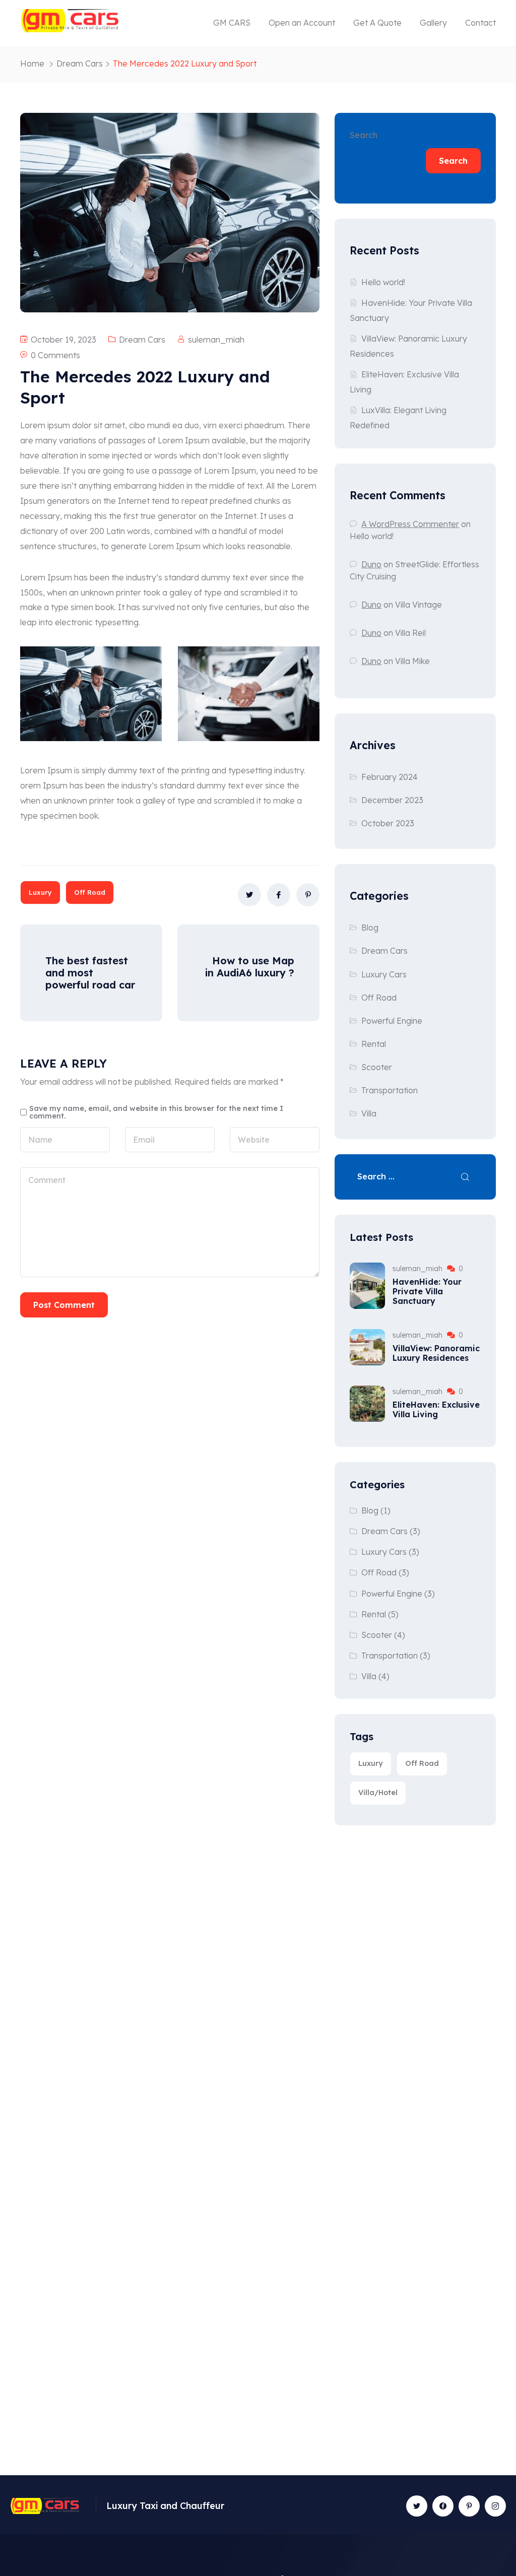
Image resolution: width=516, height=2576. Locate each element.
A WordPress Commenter (410, 524)
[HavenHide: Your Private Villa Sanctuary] (367, 1286)
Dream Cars (80, 63)
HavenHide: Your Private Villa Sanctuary (427, 1291)
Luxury (40, 892)
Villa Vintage (418, 605)
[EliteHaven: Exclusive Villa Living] (367, 1404)
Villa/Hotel (378, 1793)
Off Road (90, 892)
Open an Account (302, 23)
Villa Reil (410, 633)
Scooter (377, 1067)
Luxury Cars (384, 974)
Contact (480, 23)
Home (32, 63)
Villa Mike (412, 661)
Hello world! (383, 282)
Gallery (433, 23)
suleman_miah (216, 340)
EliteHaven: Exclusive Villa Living (436, 1409)
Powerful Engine (392, 1021)
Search (364, 135)
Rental (374, 1044)
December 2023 (392, 800)
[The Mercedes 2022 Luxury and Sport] (249, 895)
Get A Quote (377, 23)
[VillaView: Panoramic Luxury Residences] (367, 1347)
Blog (370, 928)
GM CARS (232, 23)
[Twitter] (417, 2506)
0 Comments (55, 355)
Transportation (390, 1090)
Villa (369, 1113)
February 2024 (390, 777)
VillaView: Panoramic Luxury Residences (436, 1353)
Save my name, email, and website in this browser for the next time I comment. (156, 1112)
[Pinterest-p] (469, 2506)
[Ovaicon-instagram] (495, 2506)
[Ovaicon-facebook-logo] (443, 2506)
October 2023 (388, 823)
